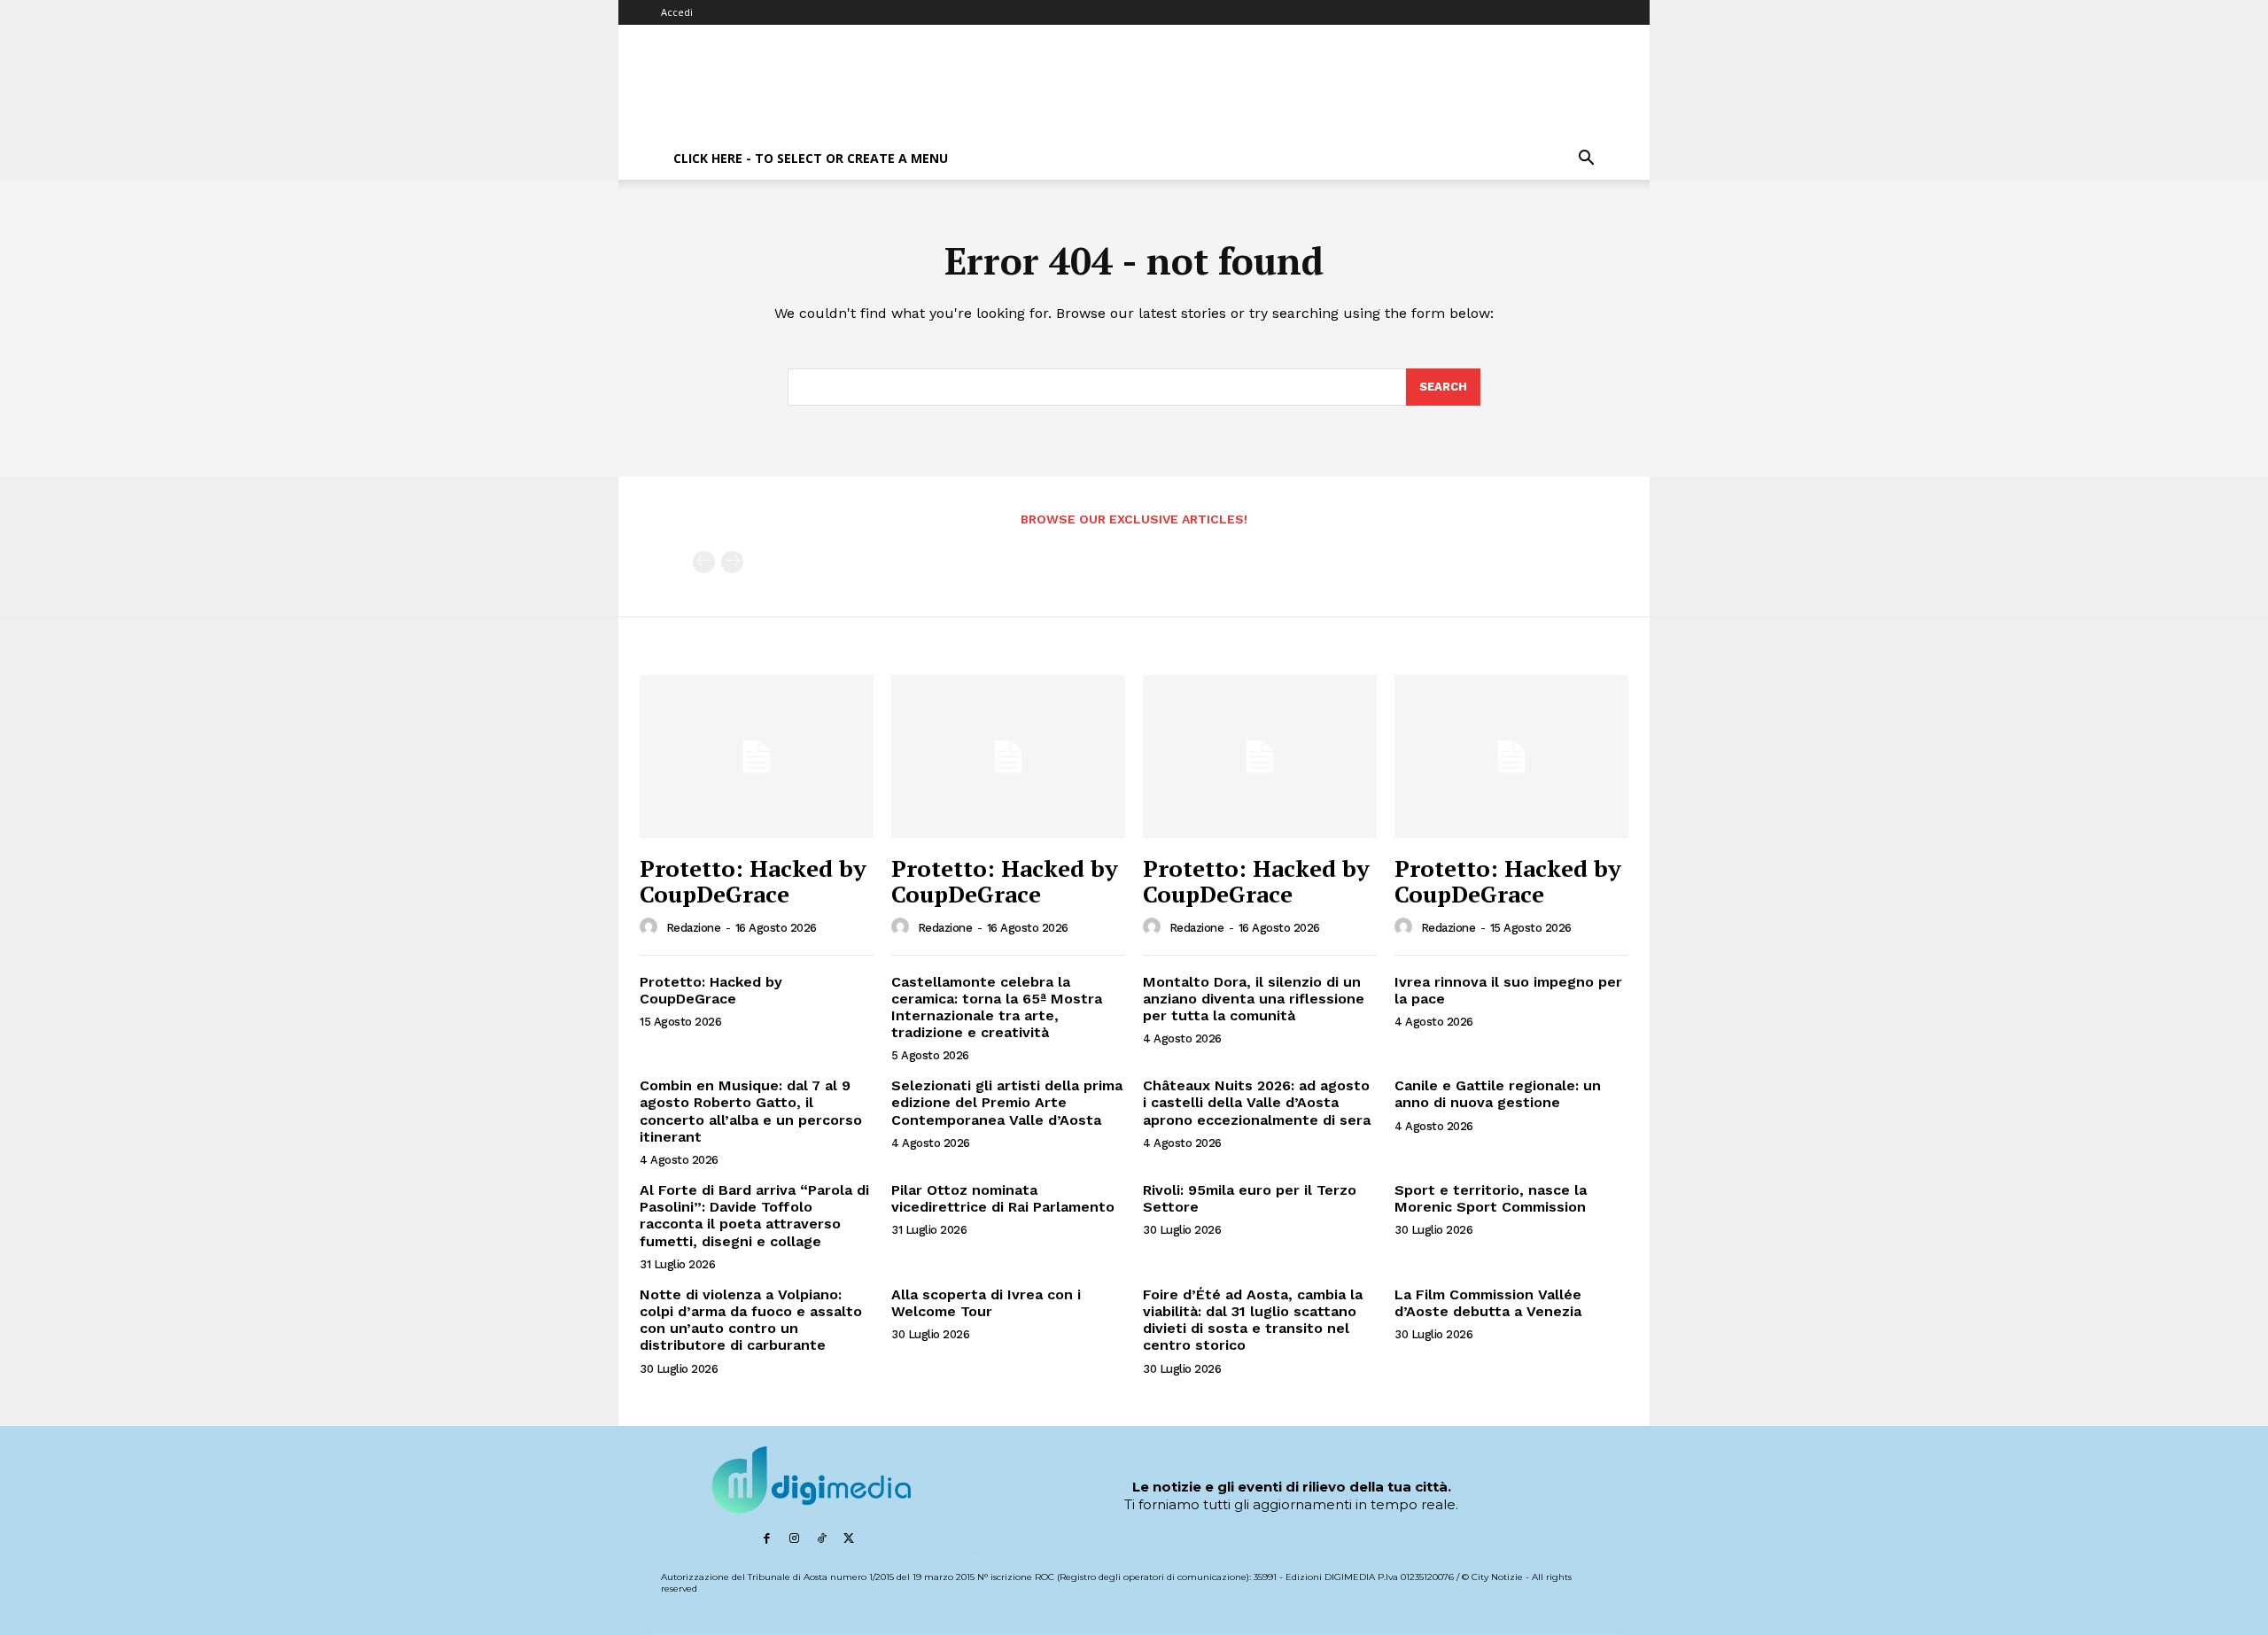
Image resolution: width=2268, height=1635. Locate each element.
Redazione (694, 928)
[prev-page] (704, 562)
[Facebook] (767, 1539)
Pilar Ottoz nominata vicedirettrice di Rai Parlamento (1003, 1198)
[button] (1586, 160)
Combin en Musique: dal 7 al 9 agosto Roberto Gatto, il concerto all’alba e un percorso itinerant (751, 1111)
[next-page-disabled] (732, 562)
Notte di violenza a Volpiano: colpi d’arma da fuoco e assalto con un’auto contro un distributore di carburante (751, 1320)
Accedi (677, 12)
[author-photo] (651, 927)
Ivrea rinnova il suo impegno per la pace (1508, 990)
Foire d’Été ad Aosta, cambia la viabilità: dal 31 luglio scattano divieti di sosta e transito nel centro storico (1253, 1320)
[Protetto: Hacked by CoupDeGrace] (757, 757)
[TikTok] (822, 1539)
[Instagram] (794, 1539)
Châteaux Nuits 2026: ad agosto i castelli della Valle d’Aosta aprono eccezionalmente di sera (1257, 1102)
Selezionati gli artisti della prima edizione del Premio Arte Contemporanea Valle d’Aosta (1007, 1102)
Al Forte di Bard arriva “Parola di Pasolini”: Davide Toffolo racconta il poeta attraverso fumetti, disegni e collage (754, 1216)
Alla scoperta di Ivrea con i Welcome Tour (986, 1303)
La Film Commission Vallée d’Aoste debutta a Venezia (1488, 1303)
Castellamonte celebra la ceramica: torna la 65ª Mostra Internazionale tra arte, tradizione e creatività (997, 1007)
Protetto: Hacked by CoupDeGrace (753, 881)
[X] (849, 1539)
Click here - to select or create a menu (811, 158)
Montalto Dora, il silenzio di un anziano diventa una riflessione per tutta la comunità (1254, 999)
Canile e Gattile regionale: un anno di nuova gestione (1498, 1094)
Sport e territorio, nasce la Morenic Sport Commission (1491, 1198)
